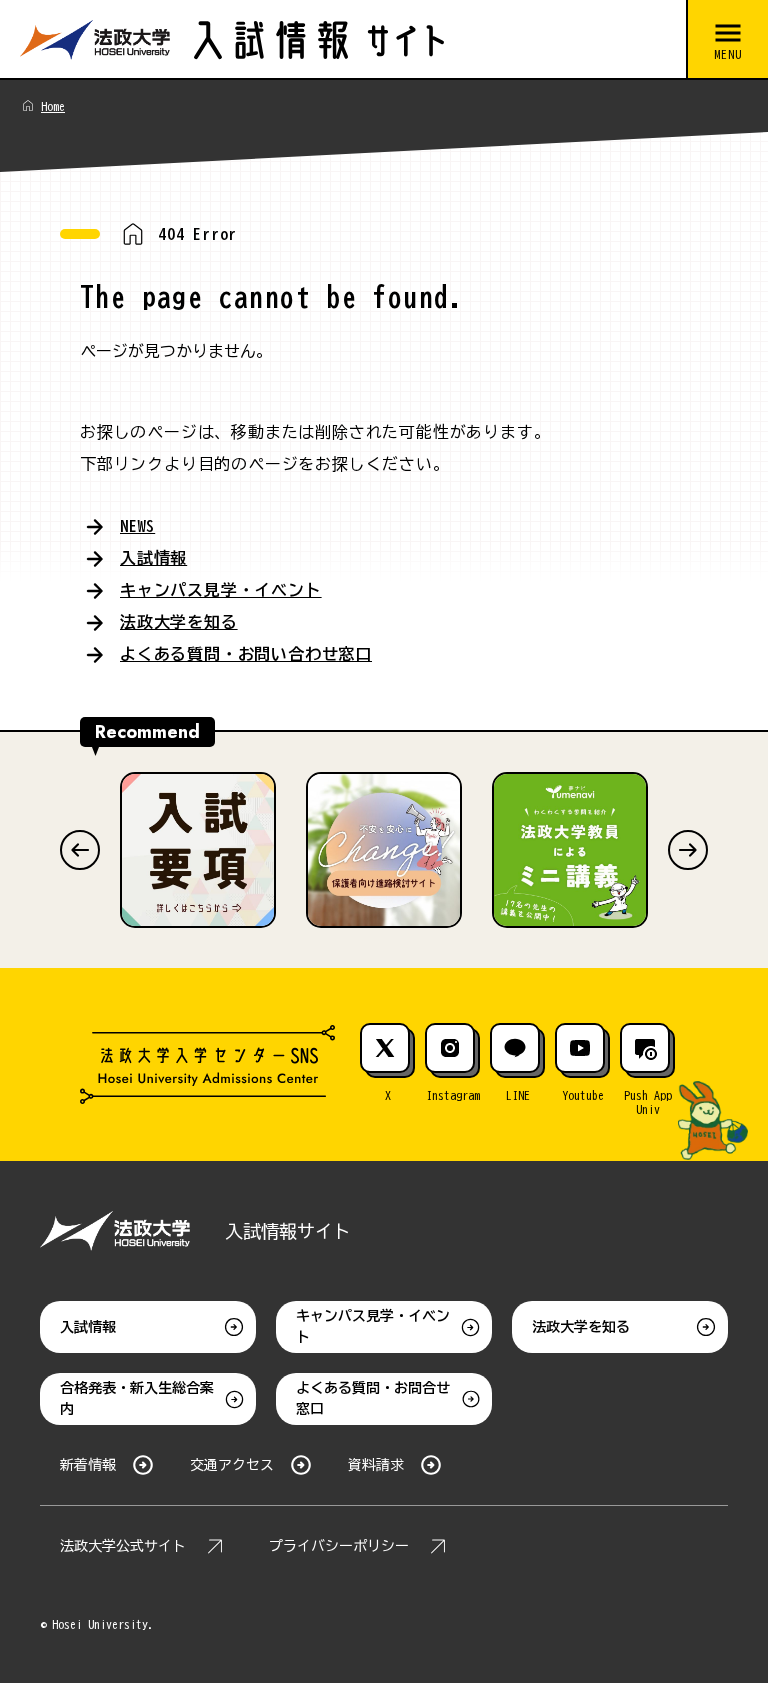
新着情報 (88, 1465)
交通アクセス (232, 1465)
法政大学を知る (179, 622)
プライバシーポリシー (339, 1546)
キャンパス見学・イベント (221, 590)
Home (53, 106)
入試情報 (153, 558)
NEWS (137, 526)
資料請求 (376, 1465)
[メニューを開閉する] (727, 40)
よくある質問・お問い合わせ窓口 (246, 654)
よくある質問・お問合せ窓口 (373, 1398)
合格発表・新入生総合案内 (137, 1398)
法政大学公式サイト (123, 1546)
